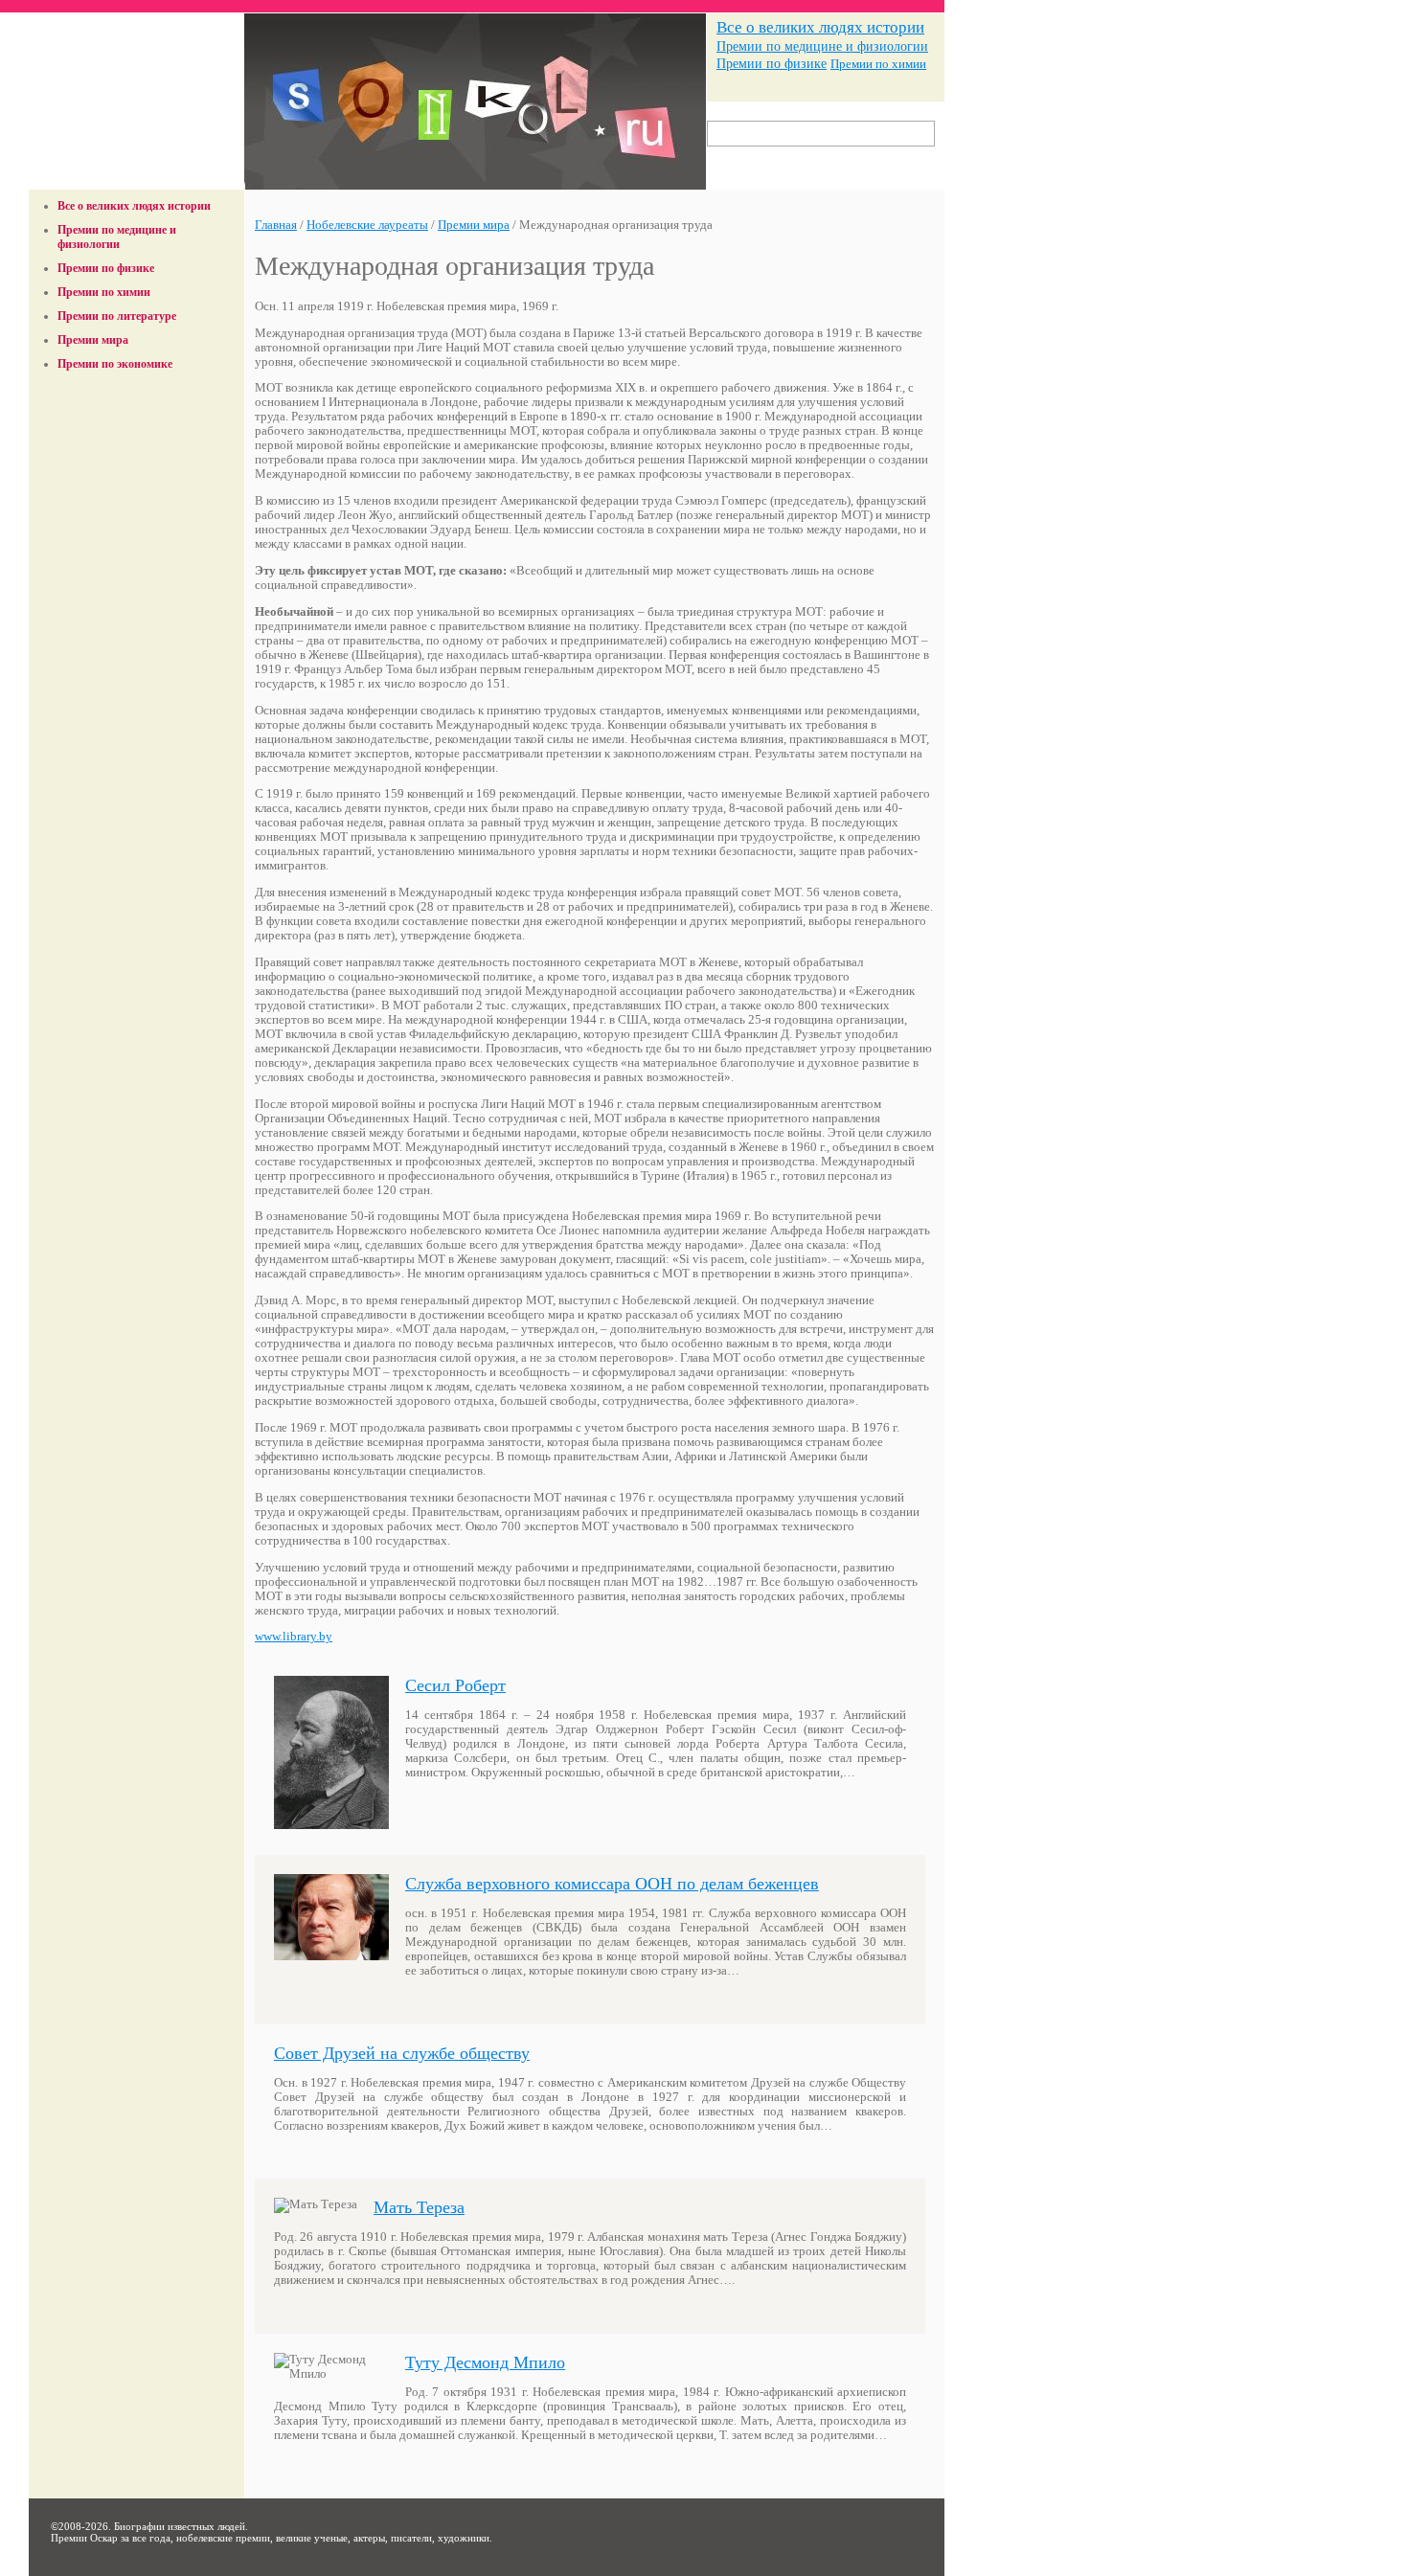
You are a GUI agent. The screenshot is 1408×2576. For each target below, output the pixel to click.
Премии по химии (878, 64)
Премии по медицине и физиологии (822, 46)
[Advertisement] (137, 424)
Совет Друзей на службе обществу (402, 2053)
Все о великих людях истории (820, 27)
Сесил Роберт (455, 1685)
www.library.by (294, 1637)
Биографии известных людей (180, 2526)
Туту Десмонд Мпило (485, 2362)
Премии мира (93, 340)
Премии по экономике (115, 364)
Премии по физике (772, 64)
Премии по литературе (117, 316)
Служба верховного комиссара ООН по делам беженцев (612, 1884)
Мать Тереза (419, 2207)
